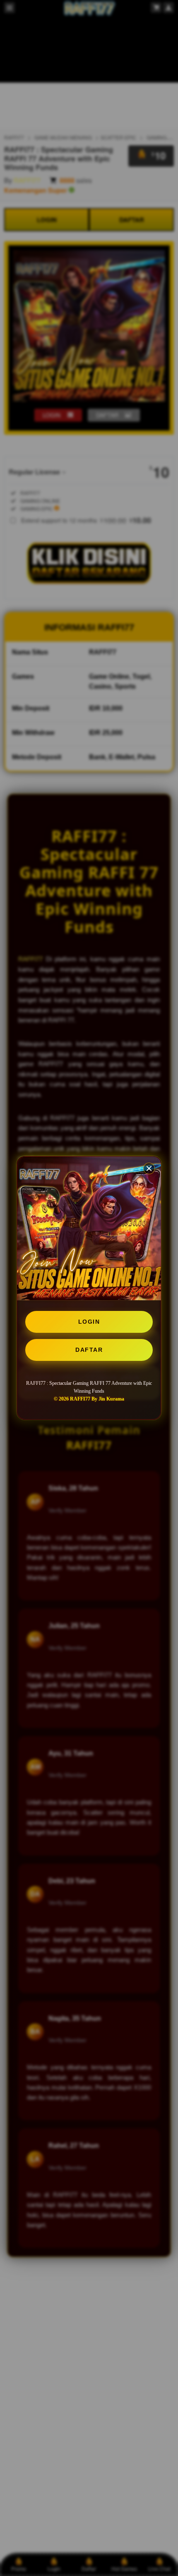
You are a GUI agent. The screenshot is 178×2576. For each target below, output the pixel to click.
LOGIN (89, 1322)
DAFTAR (89, 1350)
